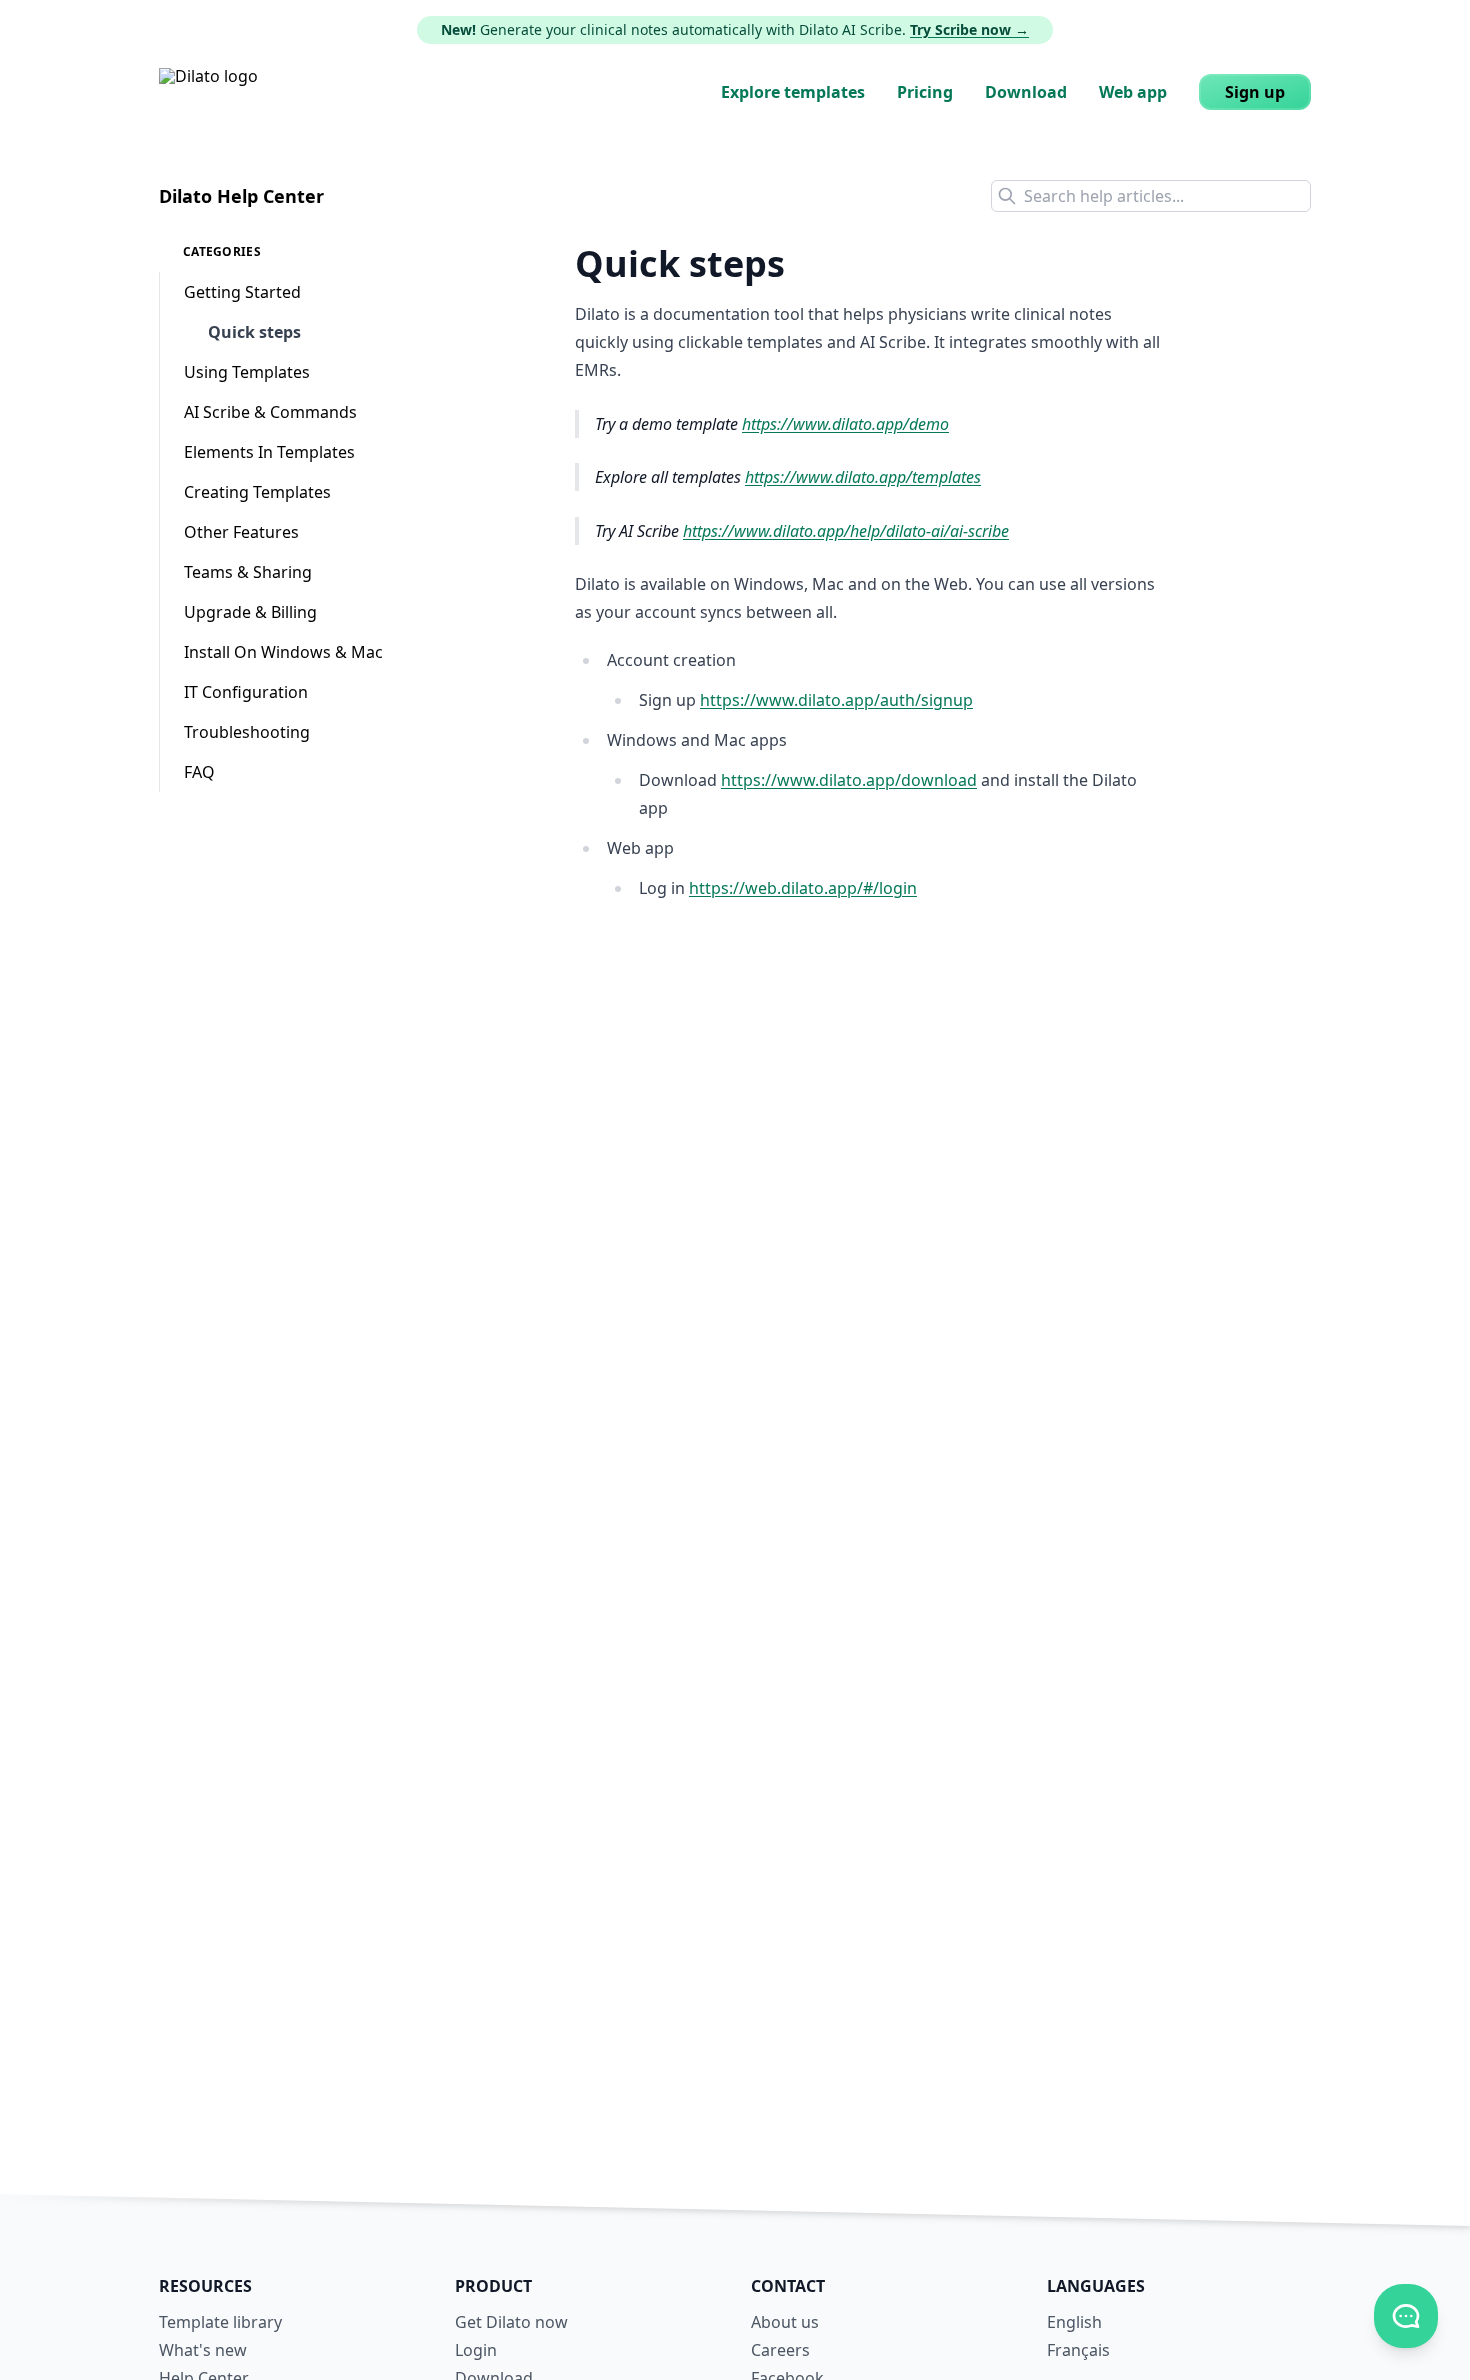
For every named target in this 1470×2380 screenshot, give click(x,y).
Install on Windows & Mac (283, 652)
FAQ (199, 772)
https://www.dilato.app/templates (863, 477)
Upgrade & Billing (250, 612)
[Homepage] (208, 92)
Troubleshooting (247, 732)
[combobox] (1151, 196)
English (1074, 2322)
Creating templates (257, 492)
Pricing (925, 92)
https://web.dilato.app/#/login (803, 888)
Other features (241, 532)
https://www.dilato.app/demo (845, 424)
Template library (220, 2322)
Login (476, 2350)
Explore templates (793, 92)
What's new (203, 2350)
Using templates (247, 372)
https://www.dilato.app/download (849, 780)
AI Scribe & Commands (270, 412)
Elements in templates (269, 452)
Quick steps (254, 332)
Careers (780, 2350)
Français (1078, 2350)
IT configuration (246, 692)
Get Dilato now (511, 2322)
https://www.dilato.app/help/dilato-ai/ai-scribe (846, 531)
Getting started (242, 292)
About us (785, 2322)
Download (1026, 92)
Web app (1133, 92)
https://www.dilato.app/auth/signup (836, 700)
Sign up (1255, 92)
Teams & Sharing (248, 572)
